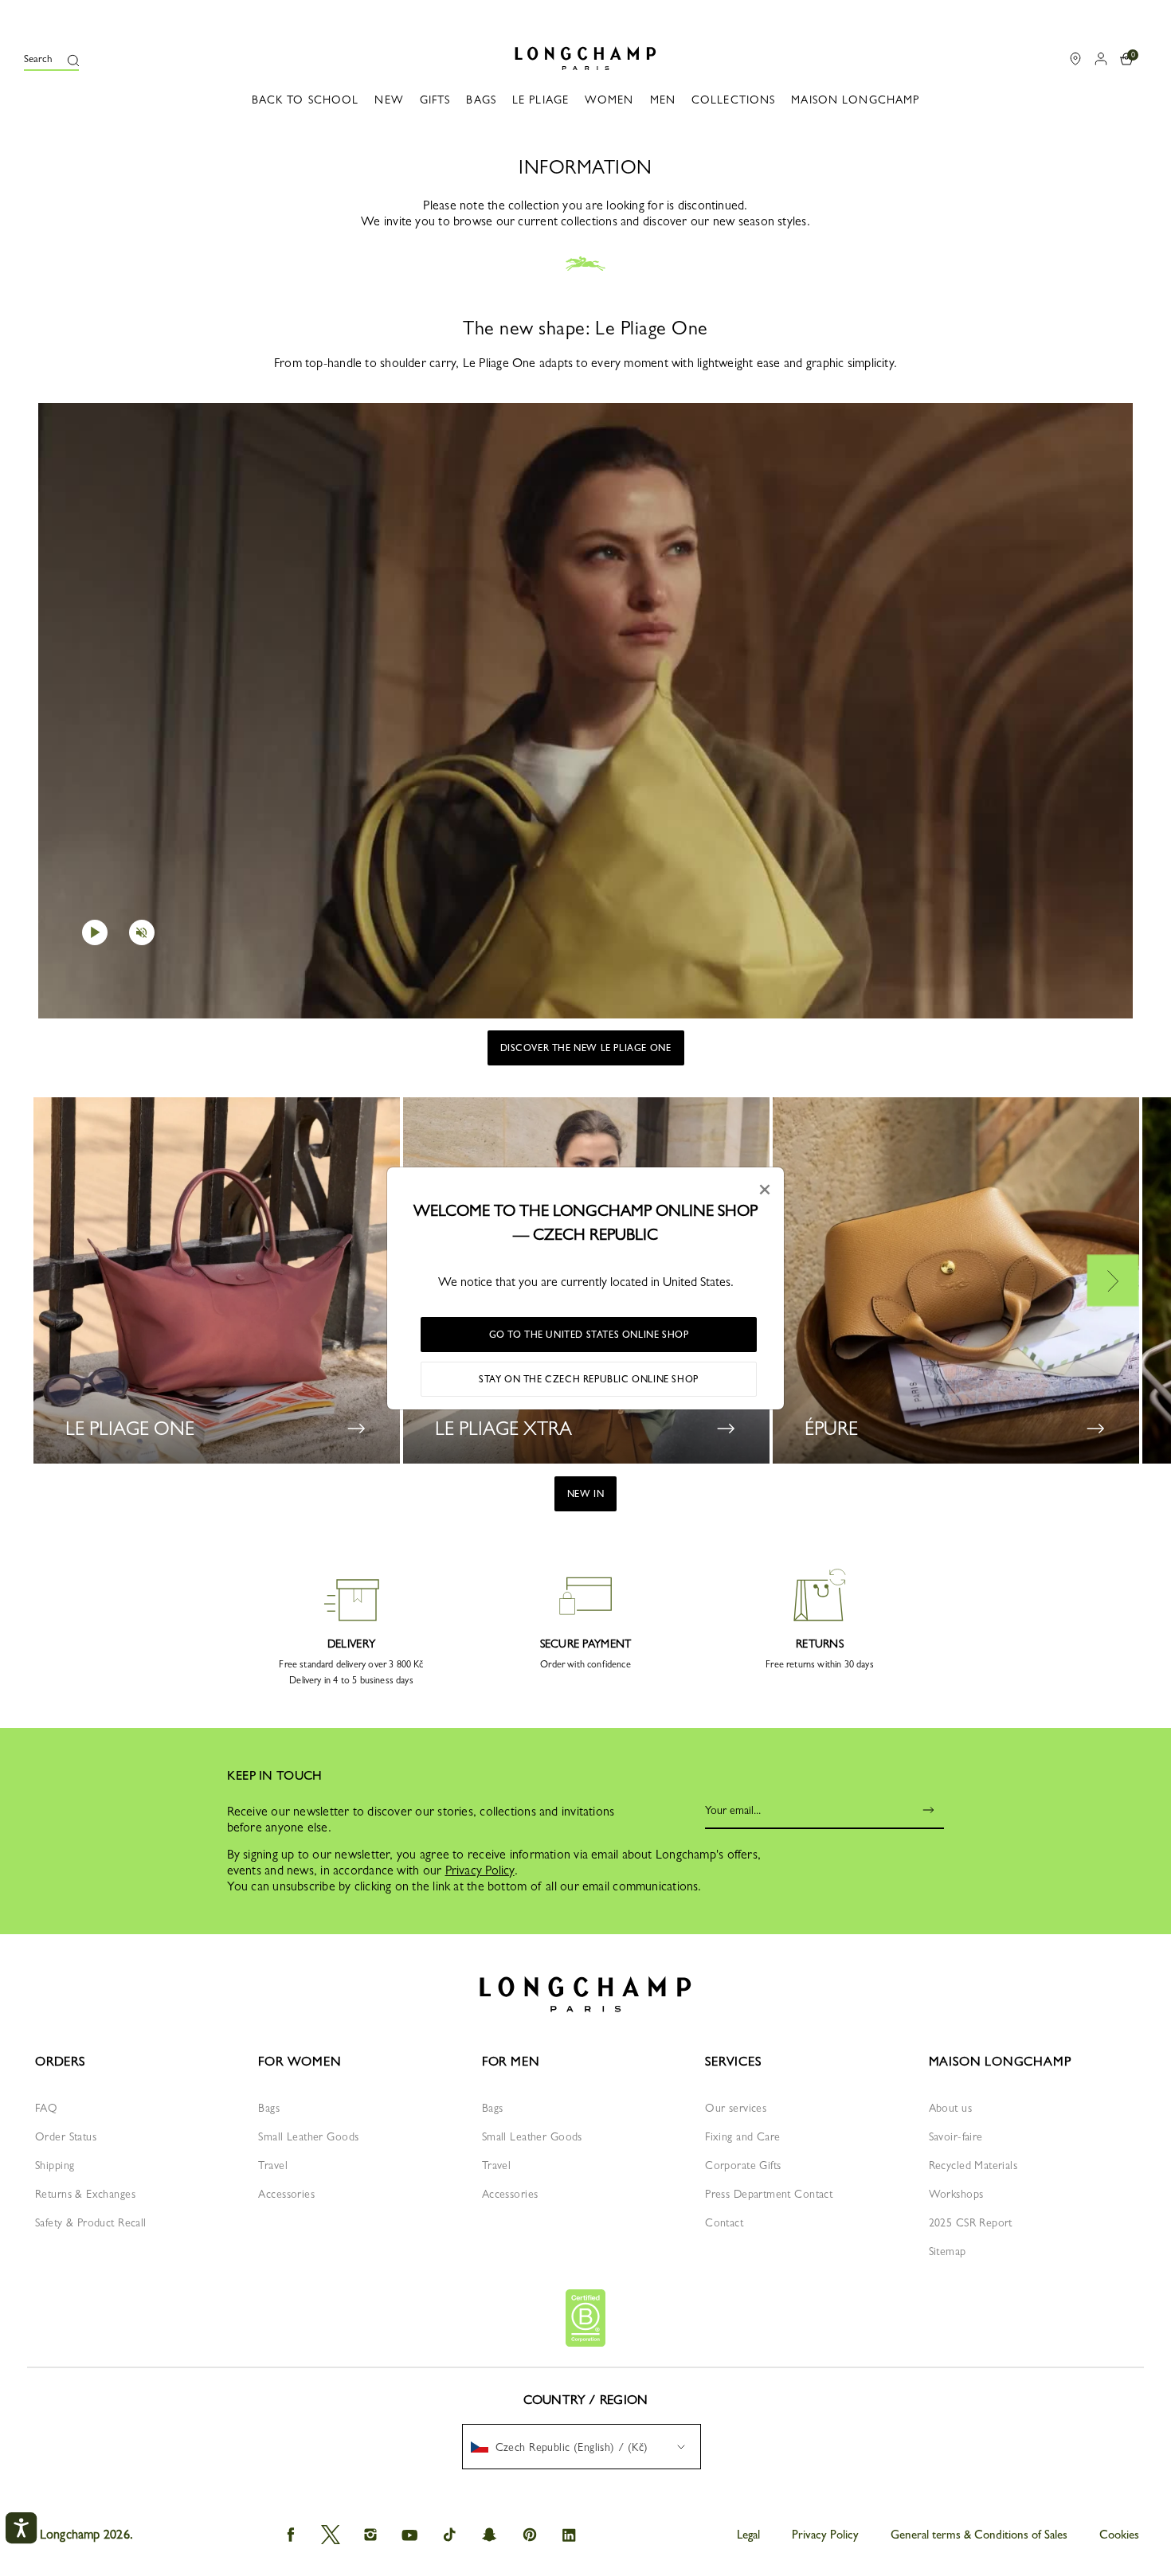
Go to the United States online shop (589, 1335)
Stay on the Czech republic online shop (589, 1379)
